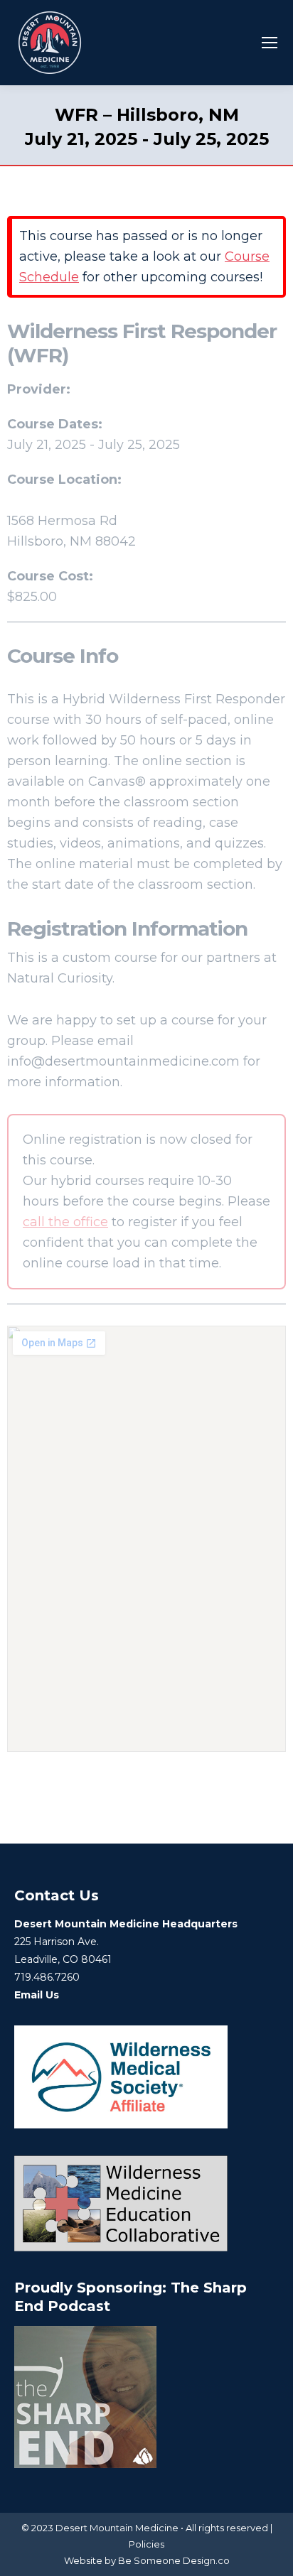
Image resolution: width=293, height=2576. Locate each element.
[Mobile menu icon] (270, 43)
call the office (65, 1222)
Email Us (37, 1995)
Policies (146, 2544)
